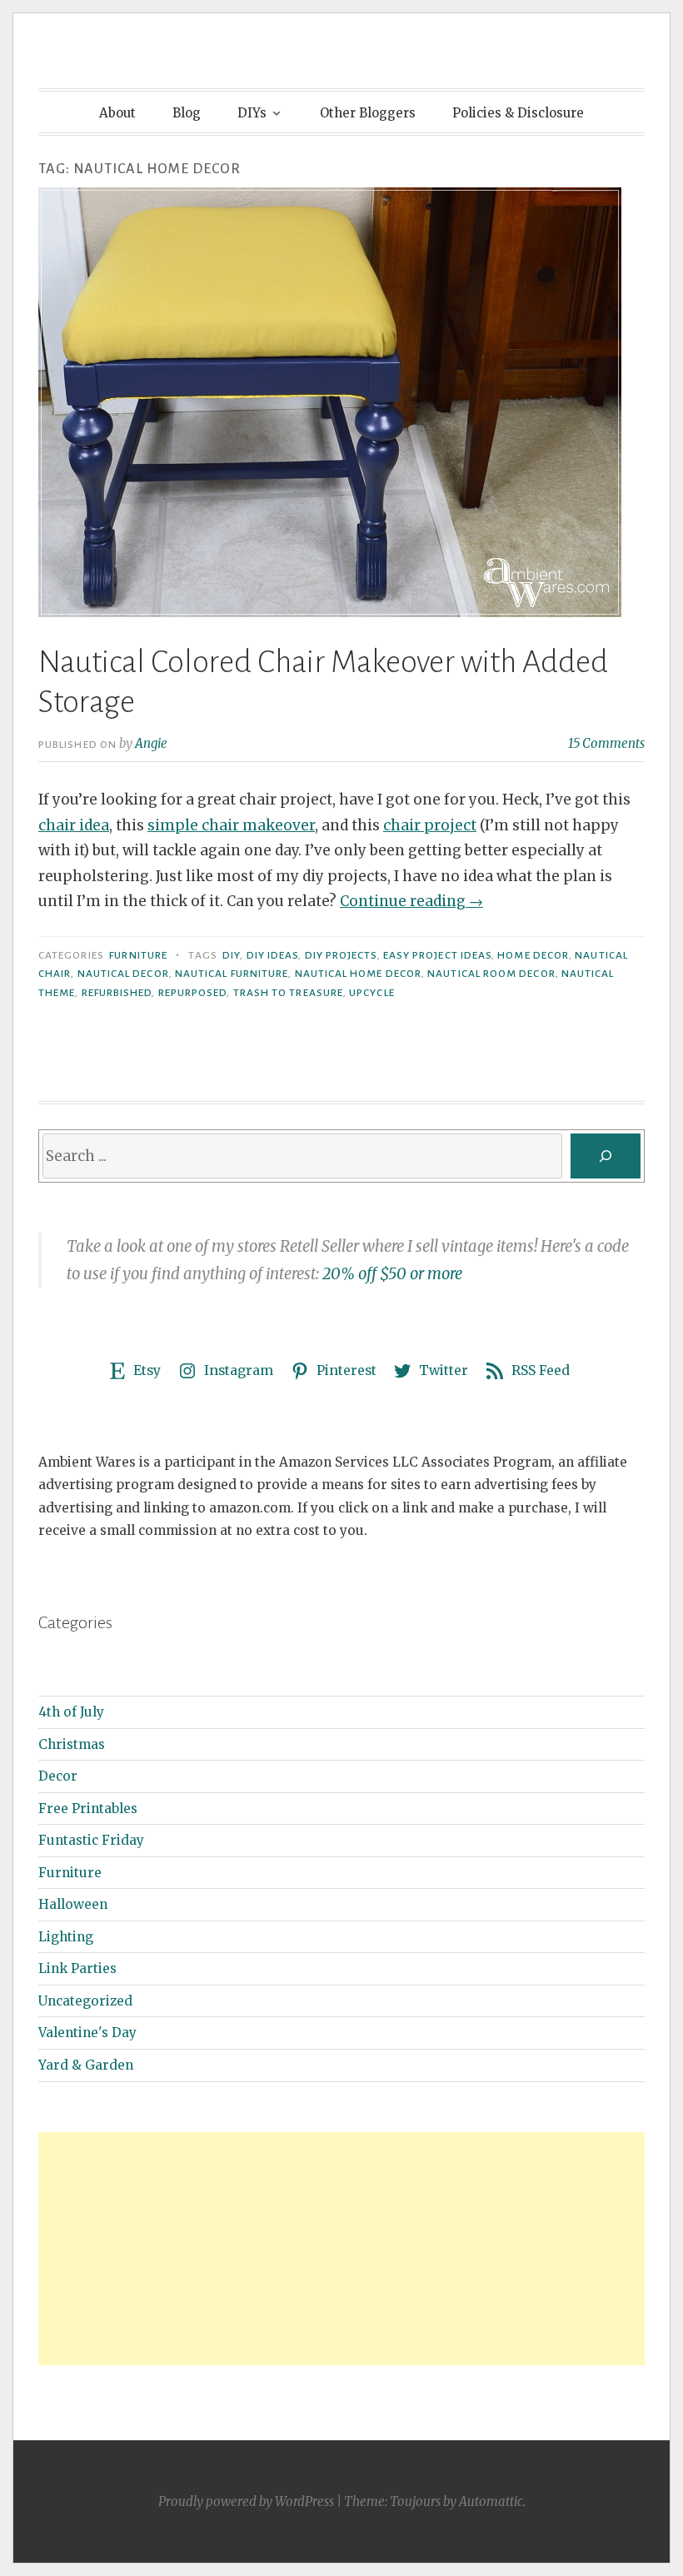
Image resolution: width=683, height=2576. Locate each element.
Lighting (66, 1937)
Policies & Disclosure (518, 113)
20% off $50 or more (392, 1274)
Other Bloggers (368, 113)
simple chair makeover (231, 825)
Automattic (491, 2501)
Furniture (138, 955)
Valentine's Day (87, 2033)
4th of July (71, 1712)
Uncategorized (85, 2001)
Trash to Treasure (288, 993)
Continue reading (411, 901)
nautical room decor (491, 974)
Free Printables (88, 1809)
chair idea (74, 825)
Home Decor (533, 955)
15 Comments (606, 743)
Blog (187, 113)
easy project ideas (437, 955)
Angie (151, 743)
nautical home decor (359, 974)
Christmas (72, 1744)
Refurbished (117, 993)
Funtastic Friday (91, 1840)
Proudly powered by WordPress (246, 2501)
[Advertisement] (341, 2249)
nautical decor (123, 974)
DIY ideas (273, 955)
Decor (58, 1776)
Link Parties (77, 1968)
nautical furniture (232, 974)
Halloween (73, 1904)
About (117, 113)
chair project (430, 825)
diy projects (341, 955)
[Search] (606, 1156)
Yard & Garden (86, 2065)
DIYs (252, 113)
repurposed (193, 993)
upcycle (372, 993)
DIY (231, 955)
